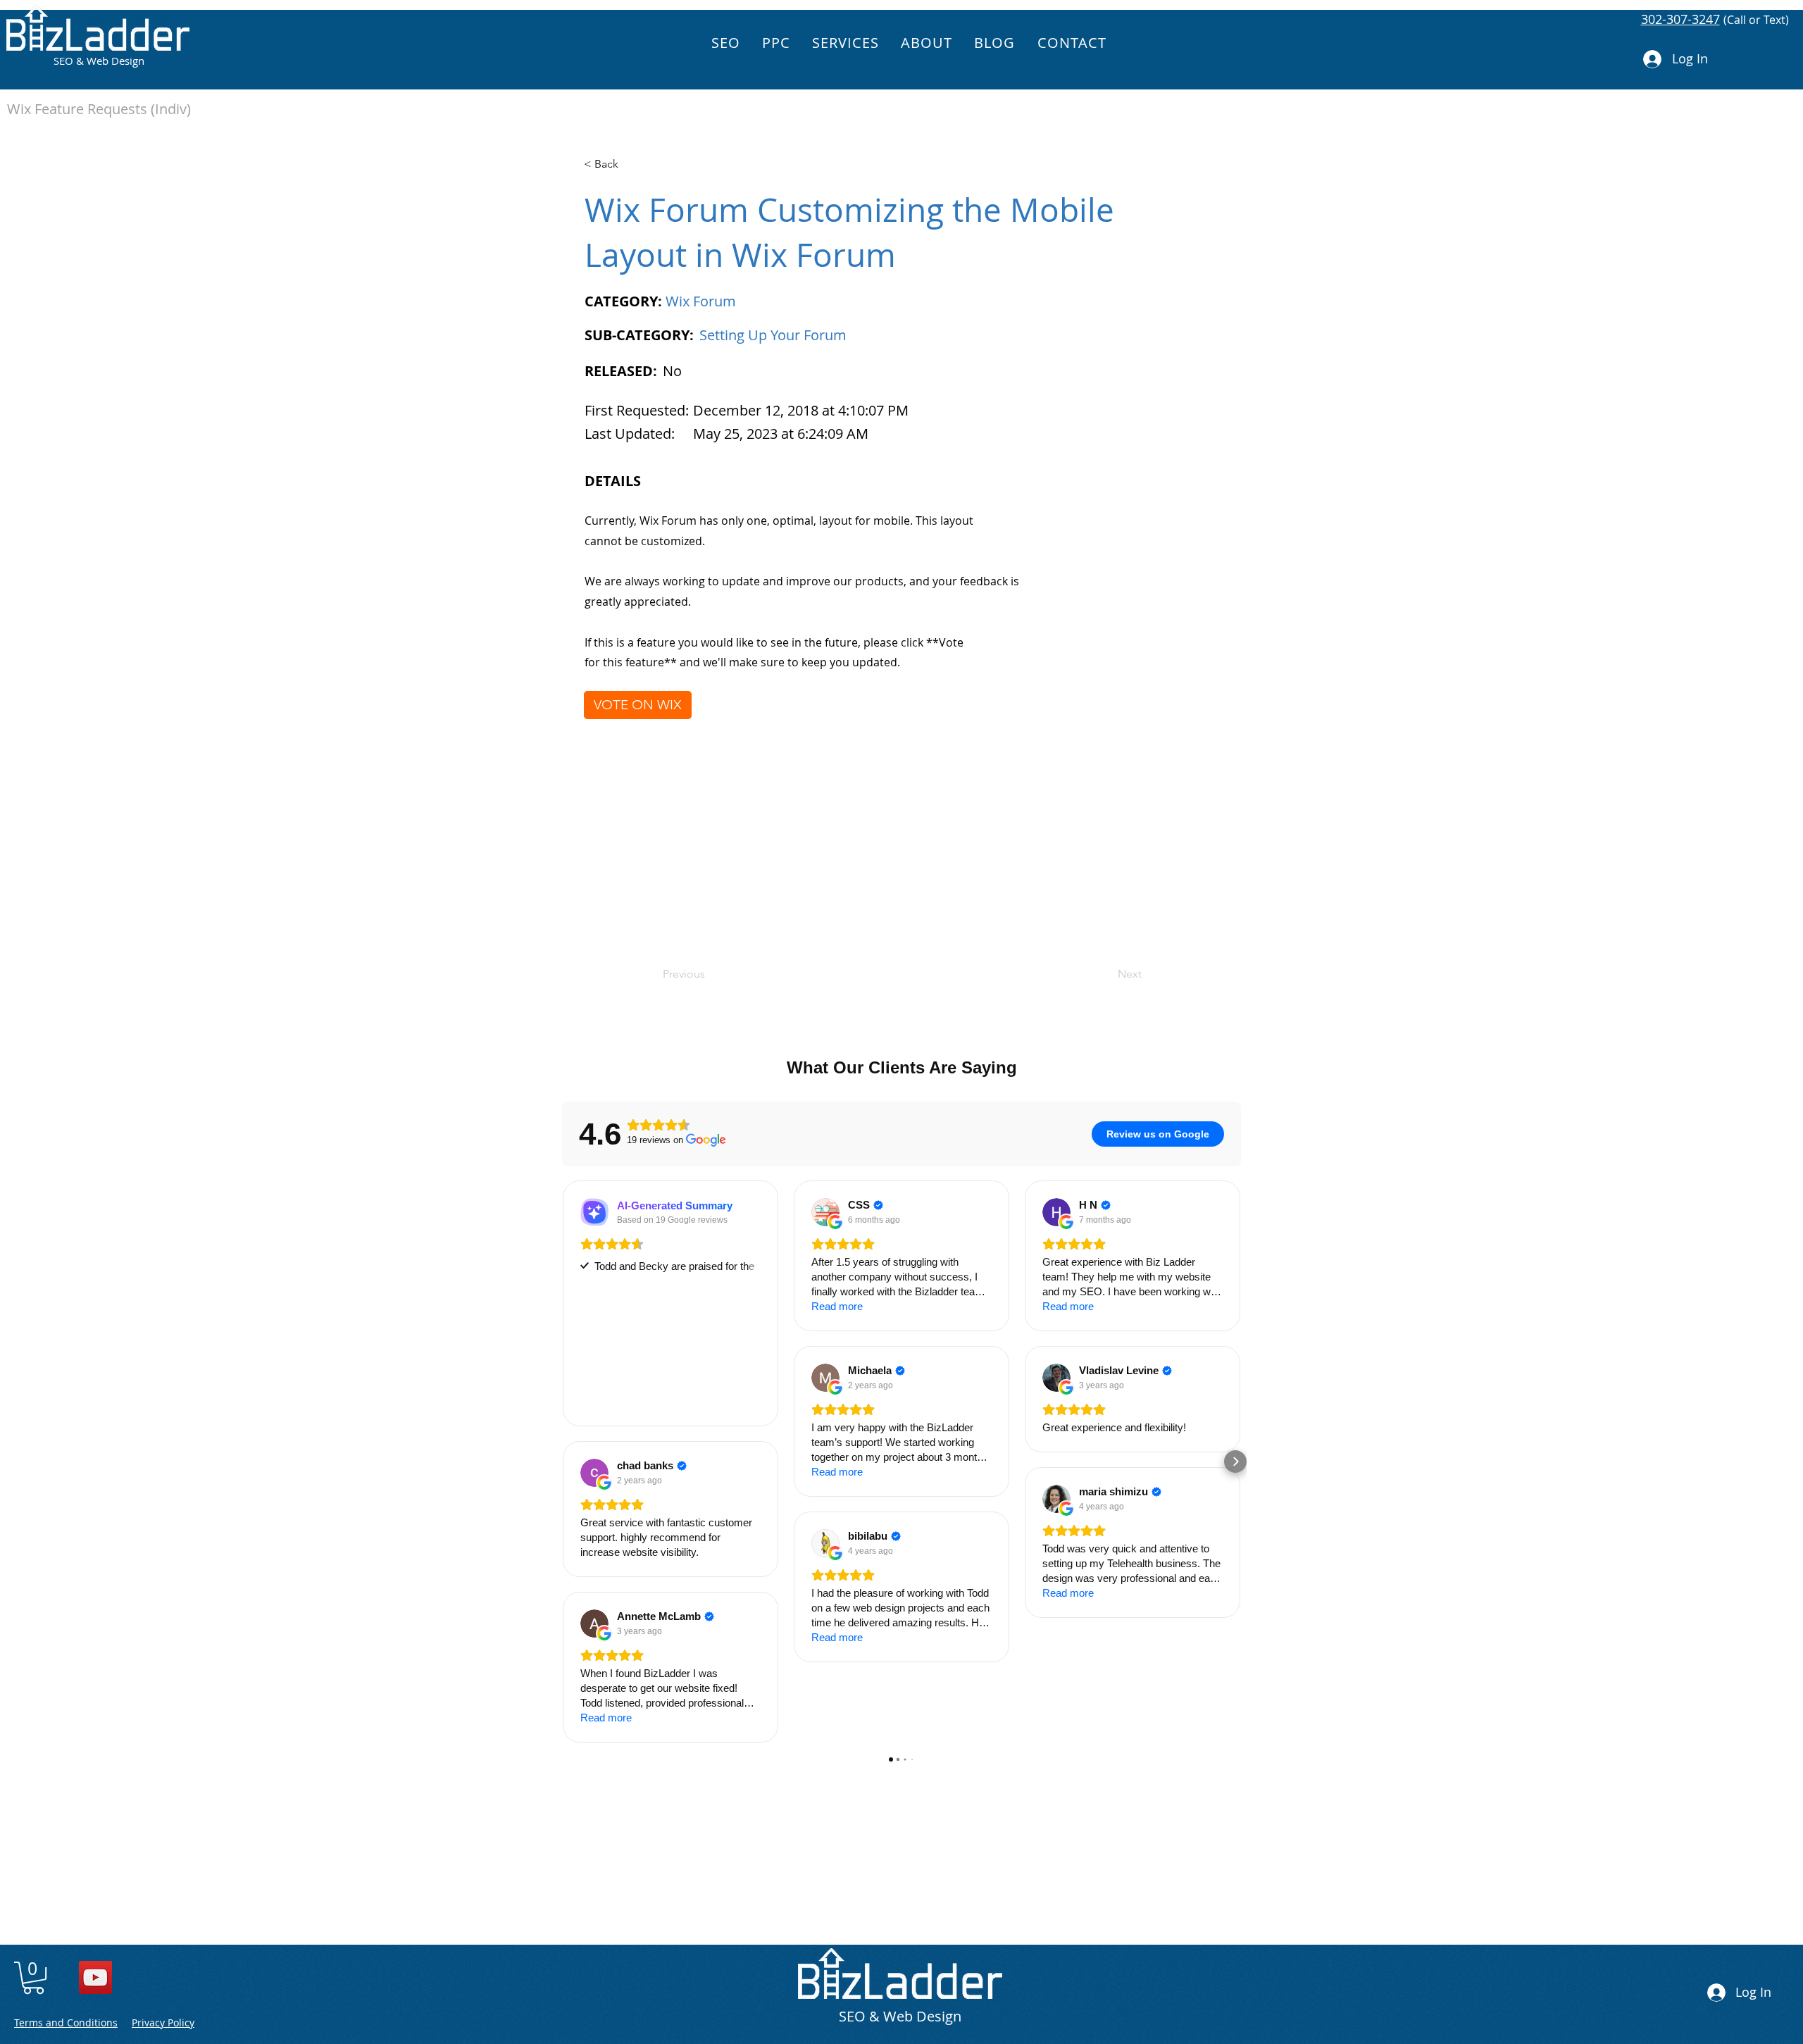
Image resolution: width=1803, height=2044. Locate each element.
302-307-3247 (1680, 19)
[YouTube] (95, 1977)
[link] (33, 1978)
